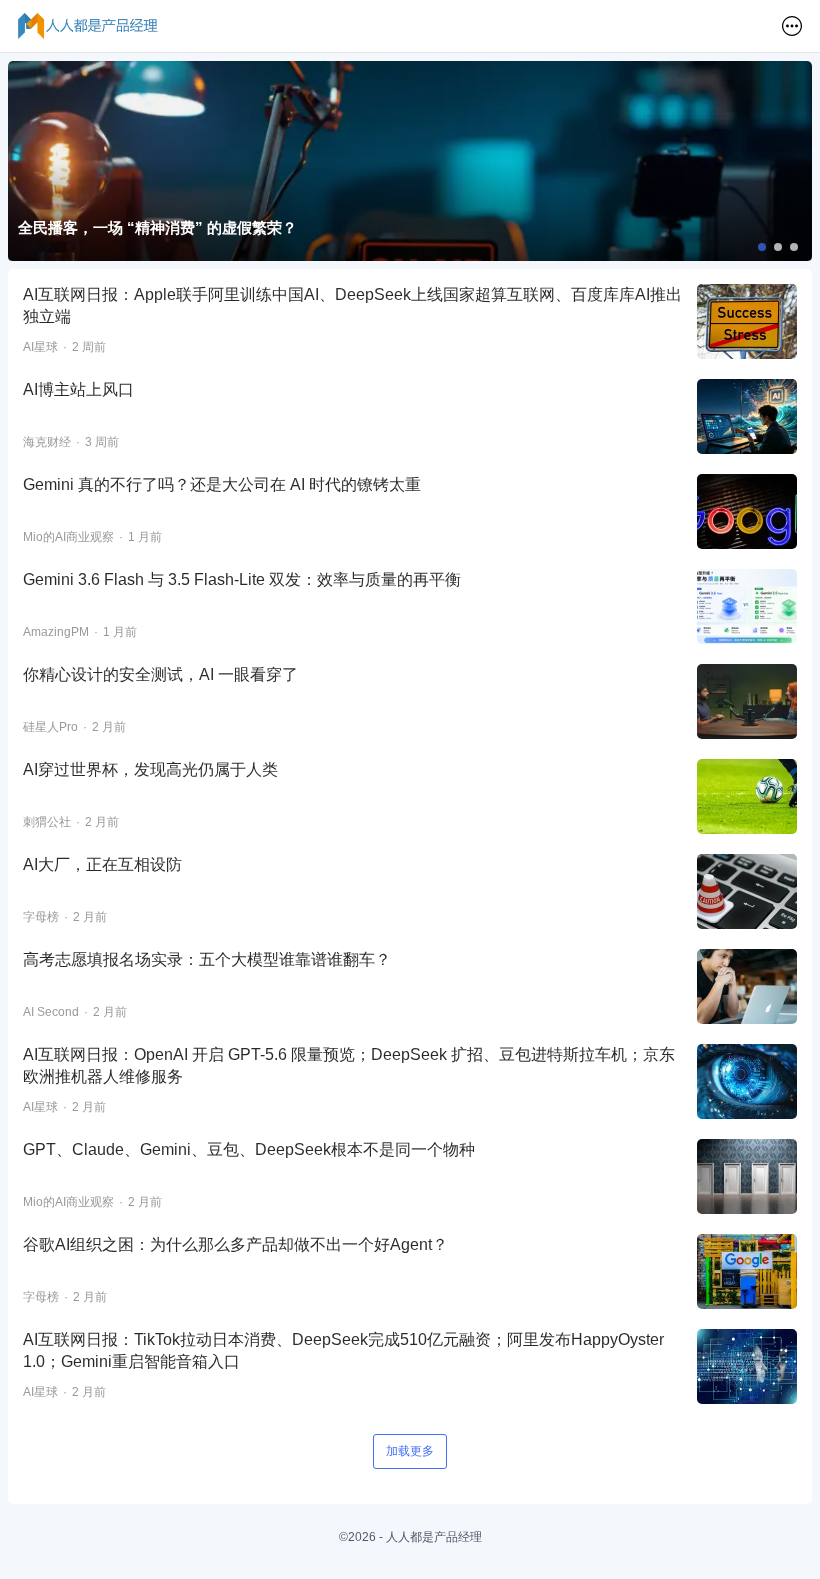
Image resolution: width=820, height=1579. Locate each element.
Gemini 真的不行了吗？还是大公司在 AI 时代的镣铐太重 (222, 484)
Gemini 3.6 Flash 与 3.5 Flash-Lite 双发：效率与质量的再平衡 (242, 579)
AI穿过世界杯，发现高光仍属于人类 (150, 769)
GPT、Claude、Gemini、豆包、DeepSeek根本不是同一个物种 (249, 1149)
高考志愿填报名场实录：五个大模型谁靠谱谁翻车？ (207, 959)
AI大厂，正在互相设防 (102, 864)
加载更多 (410, 1451)
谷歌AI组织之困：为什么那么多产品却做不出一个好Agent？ (235, 1244)
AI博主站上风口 (78, 389)
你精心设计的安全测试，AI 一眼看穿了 (160, 674)
